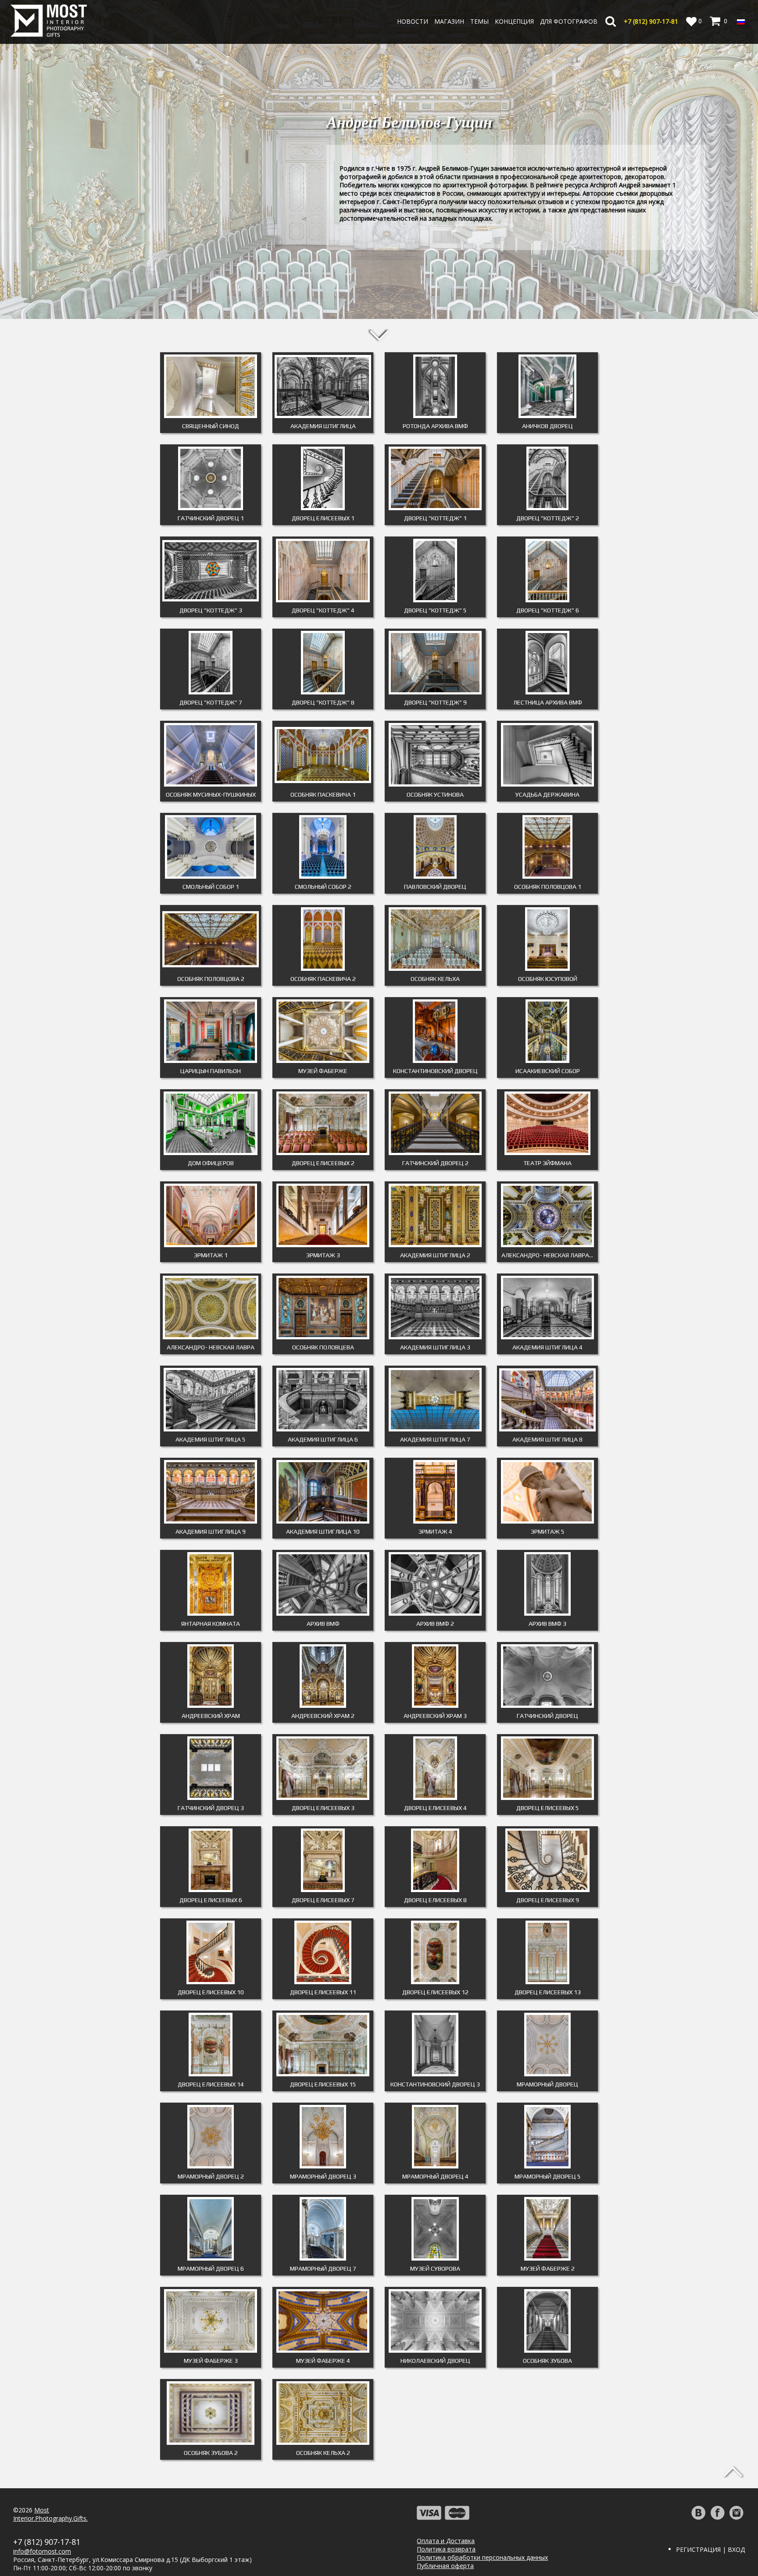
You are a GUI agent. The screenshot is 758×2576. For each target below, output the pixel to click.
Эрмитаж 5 (548, 1531)
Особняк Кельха (435, 979)
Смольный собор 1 (211, 887)
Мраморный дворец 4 (435, 2176)
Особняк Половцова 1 (548, 887)
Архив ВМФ (323, 1624)
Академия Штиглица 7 (435, 1439)
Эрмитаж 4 (435, 1531)
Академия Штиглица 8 (547, 1439)
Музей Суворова (435, 2268)
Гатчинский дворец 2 (435, 1163)
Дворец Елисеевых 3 (323, 1808)
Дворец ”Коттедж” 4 (323, 610)
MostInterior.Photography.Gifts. (50, 2514)
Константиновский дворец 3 (435, 2084)
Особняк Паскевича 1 (323, 794)
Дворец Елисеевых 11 (323, 1992)
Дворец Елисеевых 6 (211, 1900)
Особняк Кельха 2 (323, 2453)
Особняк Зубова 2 (211, 2453)
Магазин (449, 21)
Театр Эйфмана (547, 1163)
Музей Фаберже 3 (211, 2361)
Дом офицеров (211, 1163)
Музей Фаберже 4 (323, 2361)
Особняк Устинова (435, 794)
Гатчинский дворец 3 (211, 1808)
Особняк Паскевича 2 (323, 979)
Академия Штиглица (323, 426)
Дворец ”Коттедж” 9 (435, 702)
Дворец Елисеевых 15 (323, 2084)
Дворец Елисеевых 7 (323, 1900)
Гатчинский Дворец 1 (211, 518)
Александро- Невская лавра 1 (548, 1255)
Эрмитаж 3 (323, 1255)
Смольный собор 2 (323, 887)
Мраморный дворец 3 (323, 2176)
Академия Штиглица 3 (435, 1347)
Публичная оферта (445, 2566)
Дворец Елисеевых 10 (211, 1992)
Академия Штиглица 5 (211, 1439)
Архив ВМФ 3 (547, 1624)
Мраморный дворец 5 (548, 2176)
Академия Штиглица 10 (323, 1531)
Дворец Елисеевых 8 (435, 1900)
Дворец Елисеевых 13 (548, 1992)
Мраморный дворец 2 (211, 2176)
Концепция (514, 21)
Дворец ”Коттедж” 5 (435, 610)
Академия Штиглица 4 (547, 1347)
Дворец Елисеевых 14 (211, 2084)
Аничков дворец (547, 426)
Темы (479, 21)
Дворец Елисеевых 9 (548, 1900)
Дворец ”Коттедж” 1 (435, 518)
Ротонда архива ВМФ (435, 426)
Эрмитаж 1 (211, 1255)
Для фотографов (569, 21)
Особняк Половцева (323, 1347)
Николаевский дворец (435, 2361)
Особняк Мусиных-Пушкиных (211, 794)
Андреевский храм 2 (323, 1716)
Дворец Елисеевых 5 (548, 1808)
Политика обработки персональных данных (482, 2557)
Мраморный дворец (547, 2084)
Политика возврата (446, 2549)
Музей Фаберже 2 (548, 2268)
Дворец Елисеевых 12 (435, 1992)
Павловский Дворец (435, 887)
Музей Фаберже (323, 1071)
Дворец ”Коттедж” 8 (323, 702)
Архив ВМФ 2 (435, 1624)
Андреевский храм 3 (435, 1716)
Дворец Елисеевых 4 (435, 1808)
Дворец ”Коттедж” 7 (211, 702)
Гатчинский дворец (547, 1716)
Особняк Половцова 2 (211, 979)
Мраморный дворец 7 (323, 2268)
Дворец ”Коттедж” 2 (548, 518)
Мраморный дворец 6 (211, 2268)
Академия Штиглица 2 (435, 1255)
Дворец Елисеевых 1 (323, 518)
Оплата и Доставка (446, 2541)
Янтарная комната (211, 1624)
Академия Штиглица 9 (211, 1531)
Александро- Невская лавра (211, 1347)
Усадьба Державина (547, 794)
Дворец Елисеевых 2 (323, 1163)
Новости (413, 21)
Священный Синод (211, 426)
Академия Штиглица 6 (323, 1439)
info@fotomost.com (42, 2551)
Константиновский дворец (435, 1071)
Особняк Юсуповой (548, 979)
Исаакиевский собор (548, 1071)
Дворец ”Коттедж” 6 (548, 610)
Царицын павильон (211, 1071)
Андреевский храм (211, 1716)
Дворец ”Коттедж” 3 (211, 610)
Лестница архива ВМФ (548, 702)
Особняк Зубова (547, 2361)
